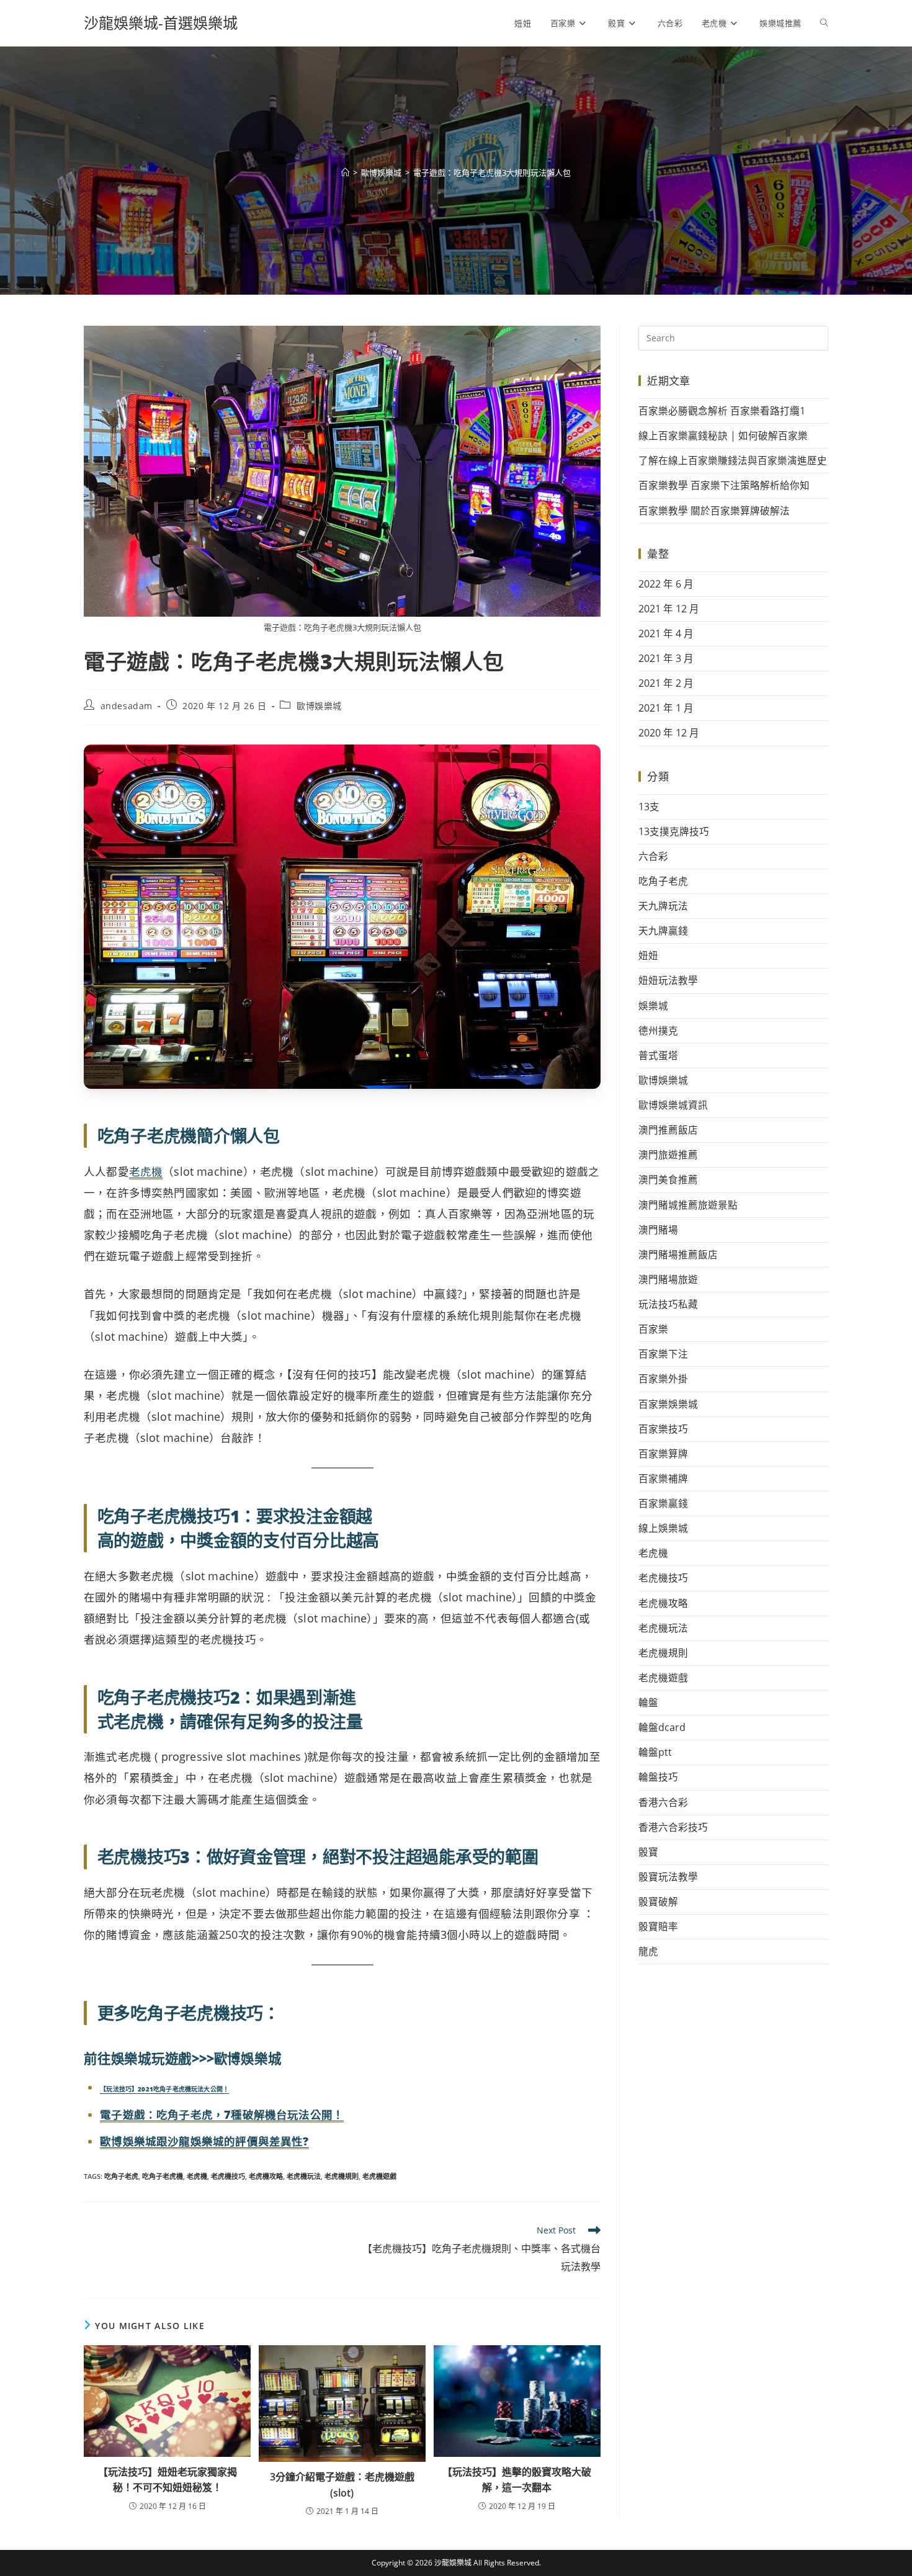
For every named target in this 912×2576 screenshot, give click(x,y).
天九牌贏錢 (663, 931)
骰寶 (648, 1852)
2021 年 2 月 (666, 683)
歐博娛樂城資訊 (673, 1105)
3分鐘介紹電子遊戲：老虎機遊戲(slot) (342, 2485)
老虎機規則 (342, 2176)
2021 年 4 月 (666, 633)
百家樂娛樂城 (668, 1404)
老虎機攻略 (266, 2176)
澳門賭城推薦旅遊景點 (688, 1205)
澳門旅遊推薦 (668, 1155)
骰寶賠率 (658, 1926)
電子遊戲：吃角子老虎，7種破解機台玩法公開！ (222, 2114)
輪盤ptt (655, 1752)
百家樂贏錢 (663, 1503)
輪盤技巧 (658, 1777)
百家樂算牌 (663, 1454)
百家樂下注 (663, 1354)
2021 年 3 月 (666, 658)
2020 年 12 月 (669, 733)
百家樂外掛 (663, 1379)
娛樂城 (653, 1006)
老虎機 (146, 1171)
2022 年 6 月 (666, 584)
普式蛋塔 (658, 1055)
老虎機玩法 (304, 2176)
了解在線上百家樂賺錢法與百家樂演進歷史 (733, 460)
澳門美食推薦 (668, 1179)
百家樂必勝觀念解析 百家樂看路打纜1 (722, 411)
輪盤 (648, 1702)
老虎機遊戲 (379, 2176)
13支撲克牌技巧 (674, 831)
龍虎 (648, 1951)
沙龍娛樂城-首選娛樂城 (161, 23)
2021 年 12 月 (669, 609)
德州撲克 (658, 1031)
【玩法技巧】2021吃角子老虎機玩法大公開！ (164, 2089)
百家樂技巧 (663, 1429)
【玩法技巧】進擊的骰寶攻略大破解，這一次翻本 (517, 2480)
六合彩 (653, 856)
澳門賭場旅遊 (668, 1279)
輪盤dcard (662, 1727)
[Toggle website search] (824, 23)
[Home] (345, 172)
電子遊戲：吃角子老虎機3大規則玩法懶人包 (492, 172)
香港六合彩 (663, 1802)
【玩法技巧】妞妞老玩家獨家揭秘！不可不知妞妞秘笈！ (168, 2480)
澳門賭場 (658, 1230)
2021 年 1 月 (666, 708)
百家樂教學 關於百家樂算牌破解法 (714, 511)
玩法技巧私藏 (668, 1304)
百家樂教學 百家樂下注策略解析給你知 (724, 485)
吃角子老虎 (121, 2176)
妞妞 (648, 955)
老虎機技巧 (228, 2176)
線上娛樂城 (663, 1528)
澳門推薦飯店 (668, 1130)
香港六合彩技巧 (673, 1827)
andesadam (127, 706)
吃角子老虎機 (163, 2176)
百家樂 (653, 1329)
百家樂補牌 (663, 1478)
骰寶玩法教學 (668, 1877)
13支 (649, 807)
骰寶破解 (658, 1902)
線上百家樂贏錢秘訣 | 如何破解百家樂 (723, 436)
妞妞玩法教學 (668, 980)
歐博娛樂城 (319, 706)
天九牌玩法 (663, 906)
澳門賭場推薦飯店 (678, 1254)
